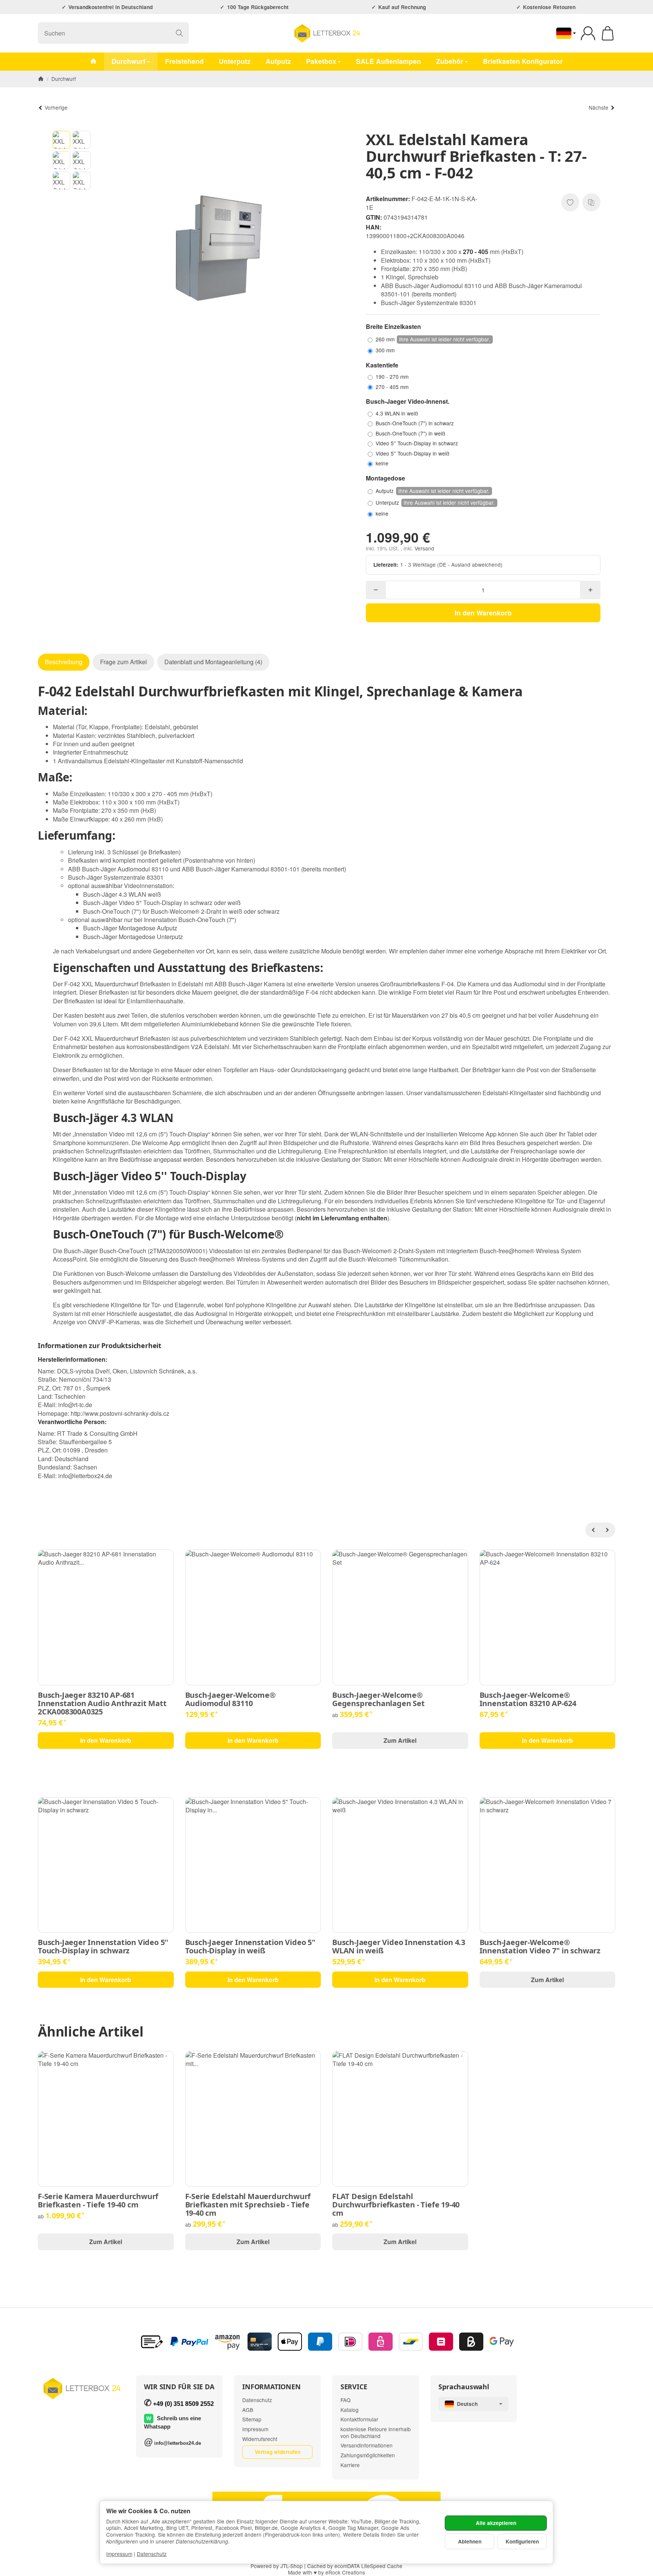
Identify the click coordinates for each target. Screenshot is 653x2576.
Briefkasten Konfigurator (523, 61)
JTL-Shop (292, 2566)
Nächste (599, 107)
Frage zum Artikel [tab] (124, 662)
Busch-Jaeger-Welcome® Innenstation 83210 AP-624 (528, 1699)
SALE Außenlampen (388, 61)
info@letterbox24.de (85, 1476)
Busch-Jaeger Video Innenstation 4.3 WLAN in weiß (399, 1947)
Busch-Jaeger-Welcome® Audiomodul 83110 (231, 1699)
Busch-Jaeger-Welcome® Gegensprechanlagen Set (378, 1699)
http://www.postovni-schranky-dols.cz (120, 1413)
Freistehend (184, 61)
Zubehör (450, 61)
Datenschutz (152, 2554)
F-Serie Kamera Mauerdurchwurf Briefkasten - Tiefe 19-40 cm (98, 2201)
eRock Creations (345, 2572)
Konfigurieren (522, 2541)
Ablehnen (470, 2541)
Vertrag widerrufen (278, 2452)
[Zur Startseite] (326, 33)
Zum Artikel (400, 1740)
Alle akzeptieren (496, 2523)
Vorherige (56, 107)
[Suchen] (179, 33)
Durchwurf (128, 61)
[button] (62, 140)
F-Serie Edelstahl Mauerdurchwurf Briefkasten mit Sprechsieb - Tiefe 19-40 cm (248, 2205)
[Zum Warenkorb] (608, 33)
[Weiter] (608, 1530)
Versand (424, 548)
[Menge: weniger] (376, 590)
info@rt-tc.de (75, 1405)
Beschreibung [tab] (64, 662)
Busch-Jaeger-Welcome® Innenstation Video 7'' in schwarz (540, 1947)
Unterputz (235, 61)
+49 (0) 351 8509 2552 (183, 2404)
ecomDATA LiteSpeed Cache (368, 2566)
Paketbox (321, 61)
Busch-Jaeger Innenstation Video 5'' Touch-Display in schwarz (103, 1947)
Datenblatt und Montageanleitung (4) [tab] (213, 662)
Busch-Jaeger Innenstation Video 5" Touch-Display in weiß (250, 1947)
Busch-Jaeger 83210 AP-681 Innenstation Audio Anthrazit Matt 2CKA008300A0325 (102, 1703)
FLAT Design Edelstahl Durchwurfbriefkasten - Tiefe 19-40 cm (396, 2205)
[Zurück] (593, 1530)
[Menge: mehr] (590, 590)
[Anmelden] (588, 33)
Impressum (119, 2554)
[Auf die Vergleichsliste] (591, 202)
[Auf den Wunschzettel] (570, 202)
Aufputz (278, 61)
